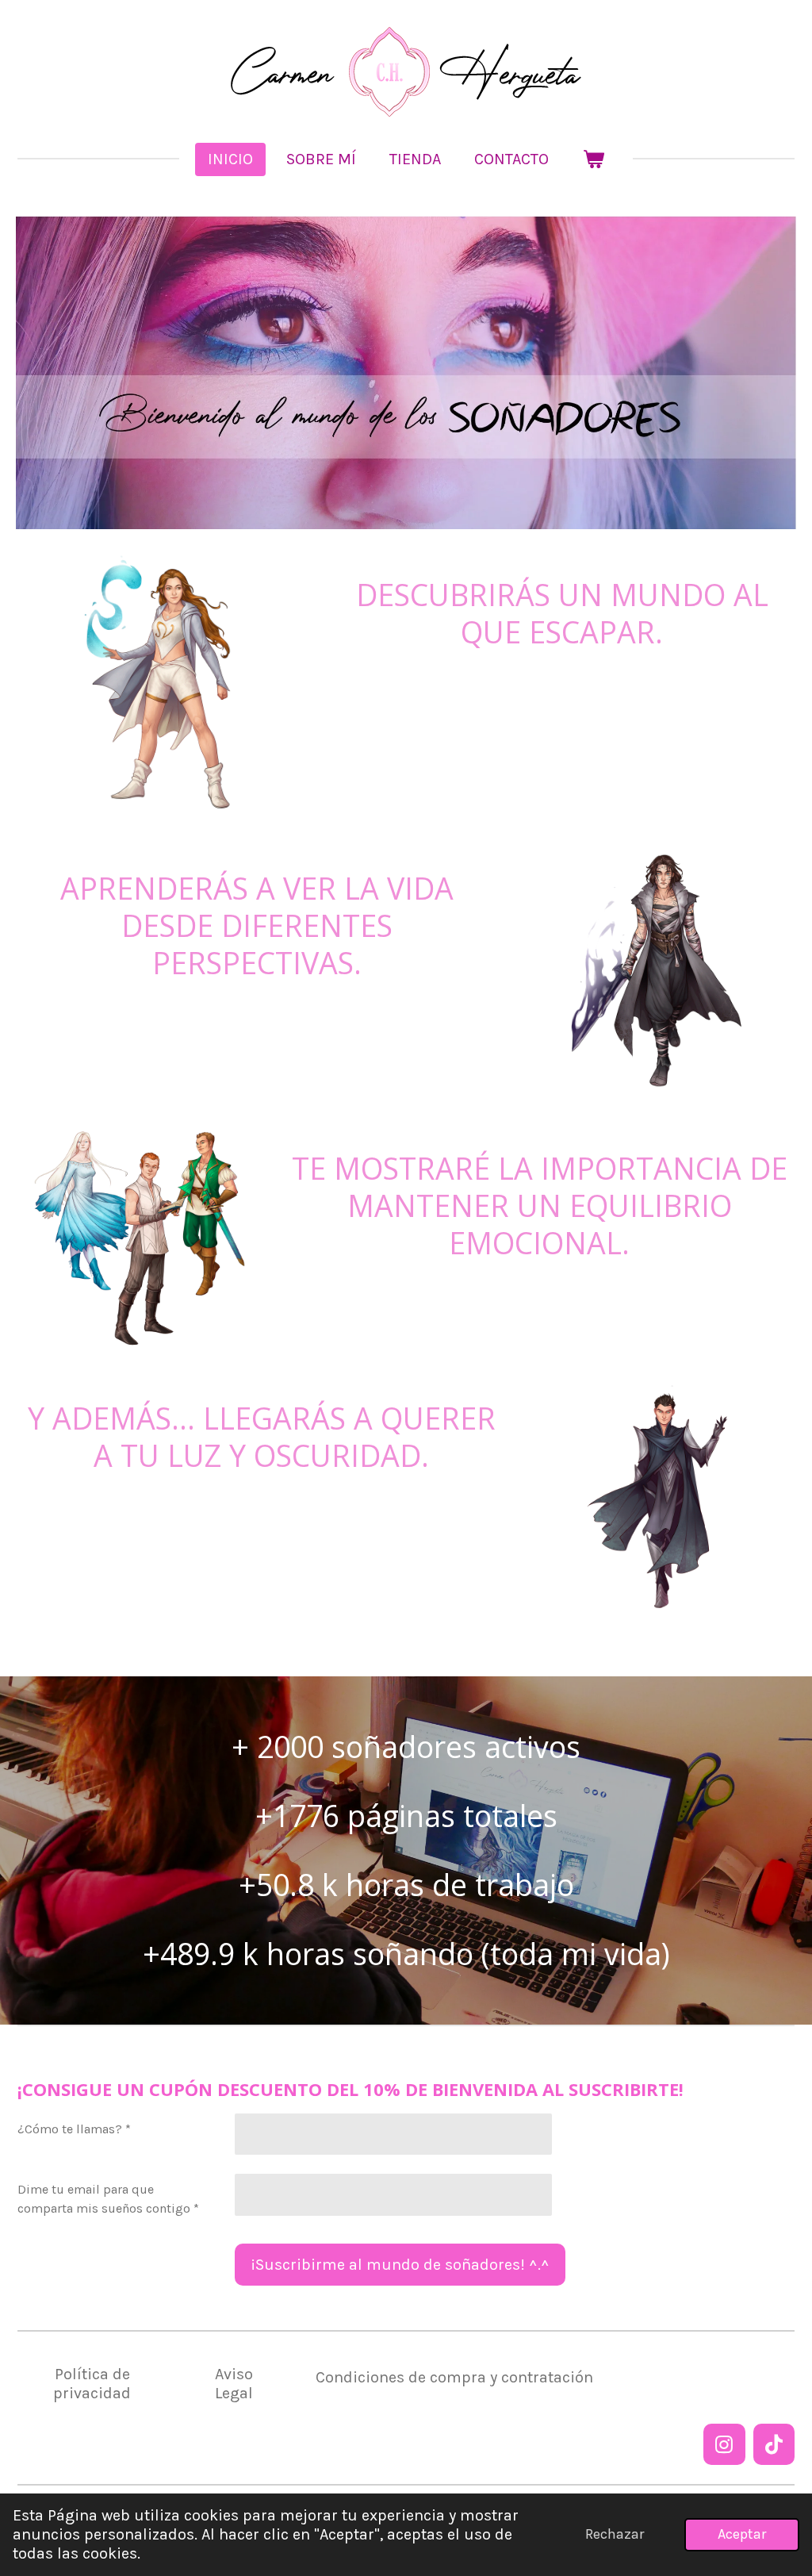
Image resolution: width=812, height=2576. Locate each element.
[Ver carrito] (593, 159)
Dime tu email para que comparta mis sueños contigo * (108, 2199)
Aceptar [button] (742, 2534)
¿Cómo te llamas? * (74, 2129)
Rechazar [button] (615, 2534)
